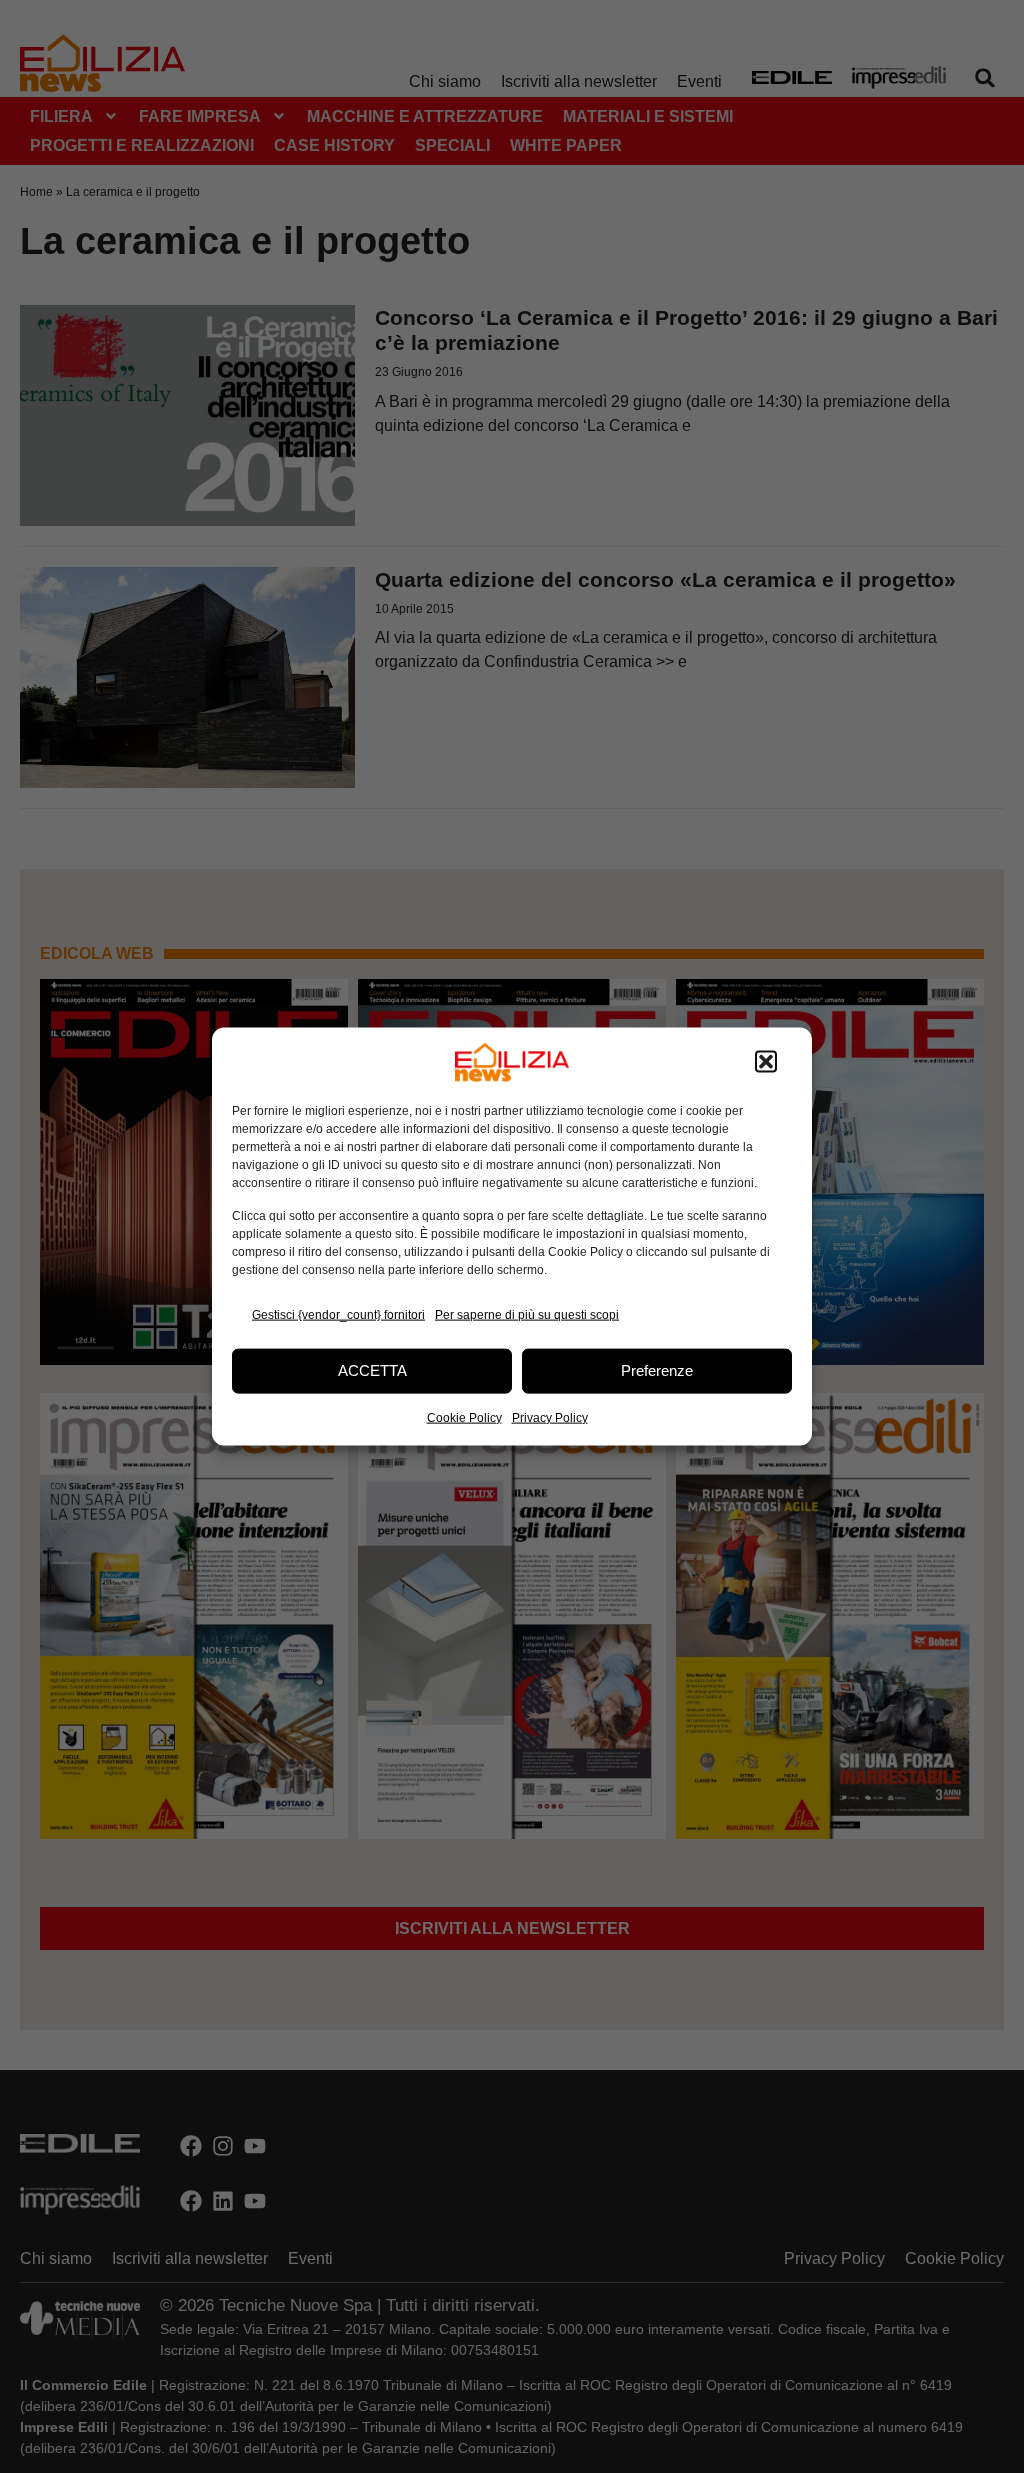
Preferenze (657, 1370)
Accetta (372, 1370)
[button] (766, 1062)
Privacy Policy (550, 1417)
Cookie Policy (464, 1417)
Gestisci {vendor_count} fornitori (338, 1315)
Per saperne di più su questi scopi (527, 1315)
